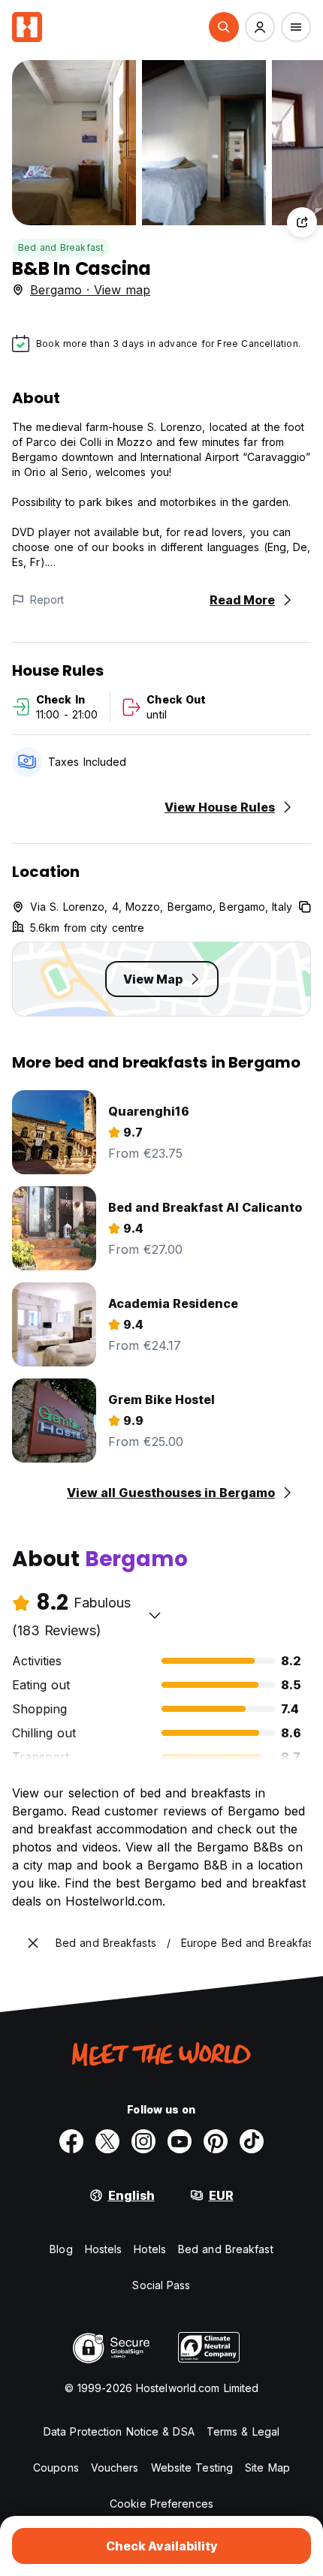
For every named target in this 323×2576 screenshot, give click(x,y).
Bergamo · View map (90, 290)
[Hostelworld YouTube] (180, 2141)
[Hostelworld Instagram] (143, 2141)
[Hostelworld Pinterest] (216, 2141)
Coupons (56, 2468)
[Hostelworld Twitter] (107, 2141)
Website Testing (192, 2468)
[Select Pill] (224, 27)
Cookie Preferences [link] (161, 2504)
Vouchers (115, 2468)
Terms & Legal (243, 2431)
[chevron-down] (155, 1615)
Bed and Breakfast (61, 247)
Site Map (267, 2468)
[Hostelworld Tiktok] (252, 2141)
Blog (61, 2249)
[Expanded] (33, 1943)
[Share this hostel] (302, 222)
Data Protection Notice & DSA (119, 2431)
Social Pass (161, 2285)
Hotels (150, 2249)
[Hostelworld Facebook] (71, 2141)
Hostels (104, 2249)
